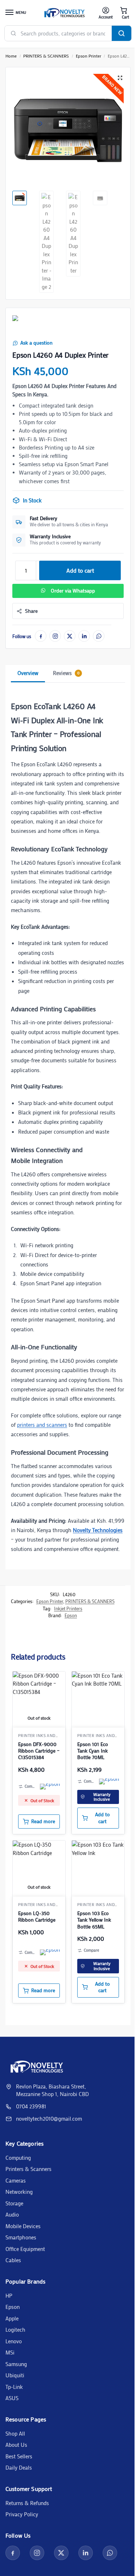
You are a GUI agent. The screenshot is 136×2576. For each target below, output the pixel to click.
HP (9, 2295)
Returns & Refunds (27, 2503)
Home (11, 56)
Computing (18, 2158)
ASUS (12, 2398)
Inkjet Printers (68, 1608)
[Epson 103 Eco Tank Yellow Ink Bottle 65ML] (98, 1867)
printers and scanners (42, 1425)
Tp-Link (14, 2387)
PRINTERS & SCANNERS (46, 56)
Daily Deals (19, 2467)
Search (121, 33)
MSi (10, 2352)
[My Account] (106, 13)
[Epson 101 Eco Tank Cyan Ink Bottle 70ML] (98, 1698)
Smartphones (21, 2237)
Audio (12, 2214)
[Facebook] (41, 636)
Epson (71, 1615)
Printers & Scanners (28, 2169)
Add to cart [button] (102, 1818)
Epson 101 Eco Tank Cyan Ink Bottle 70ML (93, 1751)
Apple (12, 2318)
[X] (70, 636)
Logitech (15, 2330)
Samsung (16, 2364)
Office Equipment (25, 2249)
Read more (43, 1821)
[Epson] (23, 325)
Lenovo (14, 2341)
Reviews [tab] (66, 673)
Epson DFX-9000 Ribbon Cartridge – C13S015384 (39, 1751)
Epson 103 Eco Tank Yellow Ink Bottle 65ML (94, 1920)
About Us (16, 2445)
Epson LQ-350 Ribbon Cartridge (37, 1917)
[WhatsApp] (99, 636)
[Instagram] (55, 636)
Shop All (15, 2433)
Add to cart (80, 570)
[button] (124, 13)
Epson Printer (88, 56)
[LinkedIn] (84, 636)
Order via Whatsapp (73, 591)
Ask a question (36, 343)
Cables (13, 2260)
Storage (14, 2203)
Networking (19, 2192)
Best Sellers (19, 2456)
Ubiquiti (15, 2375)
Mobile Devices (23, 2226)
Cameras (16, 2180)
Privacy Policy (22, 2514)
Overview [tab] (28, 673)
